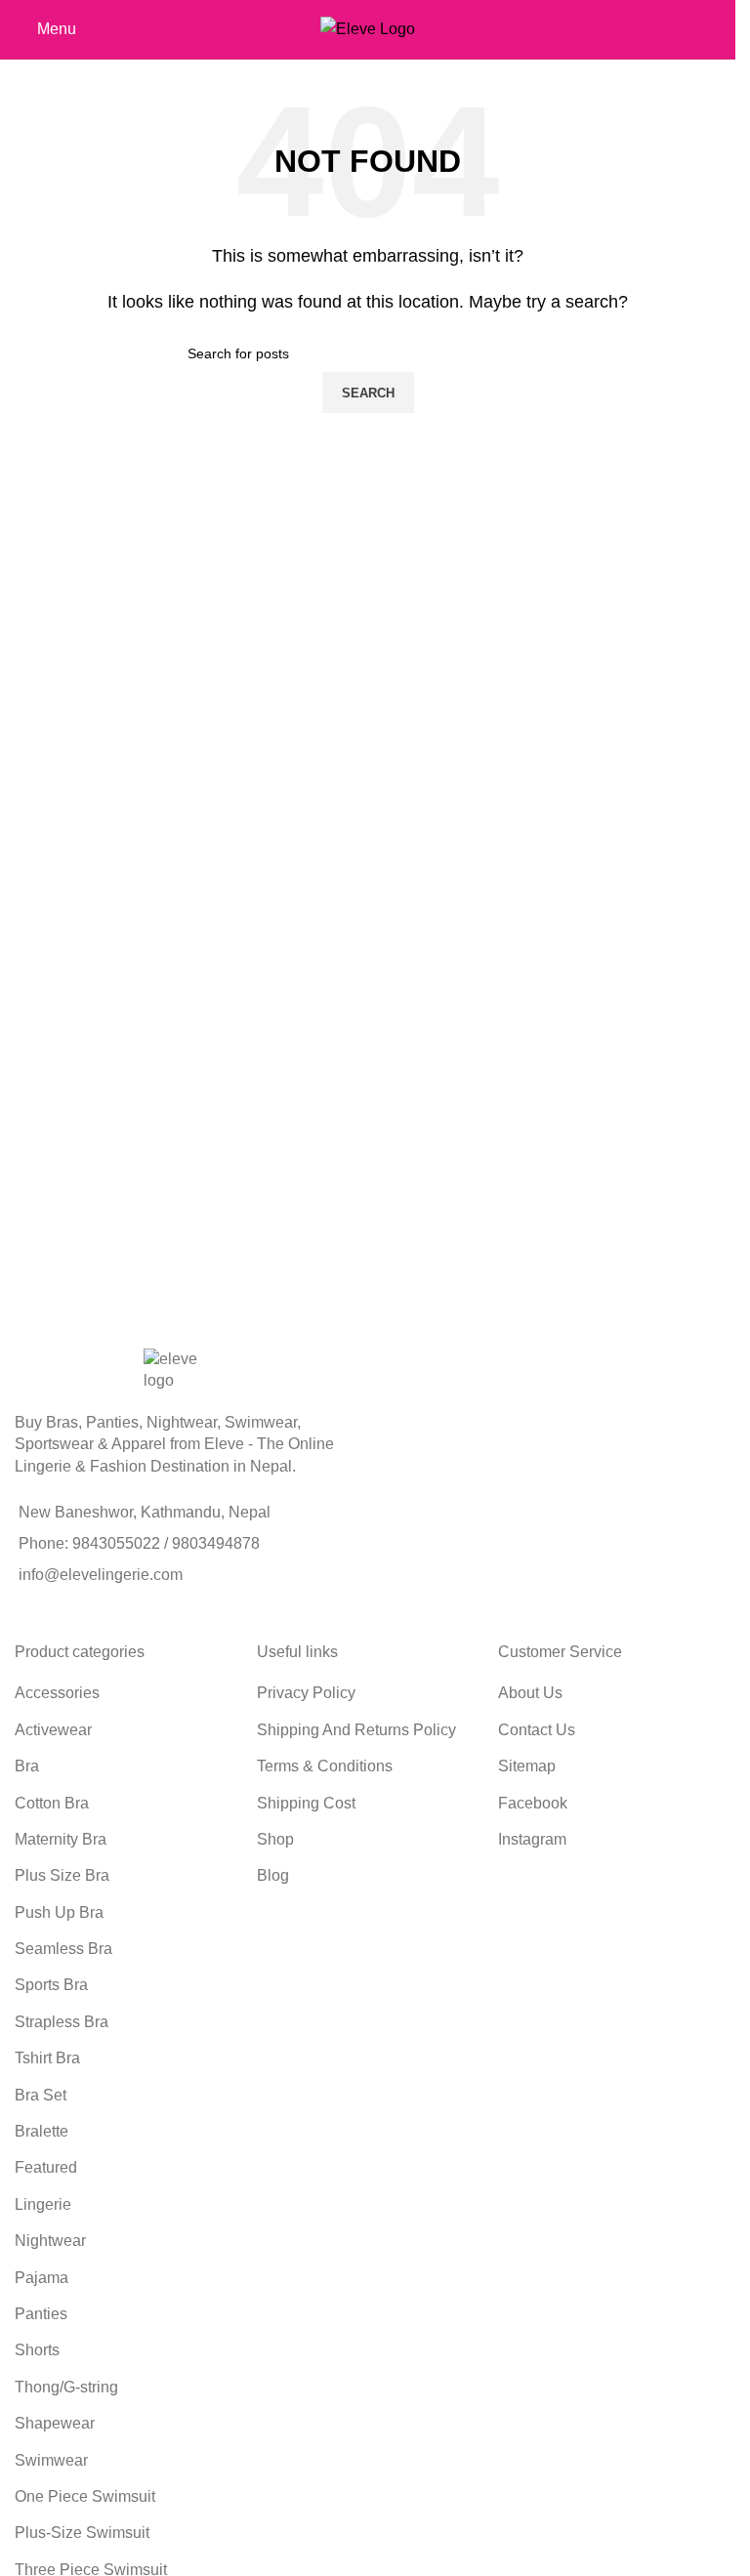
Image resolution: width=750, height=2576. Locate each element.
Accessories (57, 1693)
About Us (530, 1693)
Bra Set (41, 2095)
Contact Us (537, 1730)
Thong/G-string (66, 2387)
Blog (273, 1875)
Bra (27, 1766)
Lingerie (43, 2204)
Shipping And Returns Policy (356, 1730)
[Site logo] (368, 28)
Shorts (37, 2350)
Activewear (53, 1730)
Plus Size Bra (62, 1875)
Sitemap (527, 1766)
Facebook (533, 1803)
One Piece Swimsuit (85, 2496)
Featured (46, 2167)
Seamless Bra (63, 1949)
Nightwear (50, 2241)
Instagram (532, 1839)
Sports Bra (51, 1985)
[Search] (721, 29)
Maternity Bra (61, 1839)
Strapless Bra (62, 2022)
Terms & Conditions (325, 1766)
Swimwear (51, 2460)
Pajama (42, 2278)
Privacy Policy (306, 1693)
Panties (41, 2314)
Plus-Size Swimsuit (82, 2533)
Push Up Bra (59, 1912)
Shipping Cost (306, 1803)
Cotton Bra (52, 1803)
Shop (275, 1839)
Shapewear (55, 2423)
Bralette (42, 2131)
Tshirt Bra (47, 2058)
